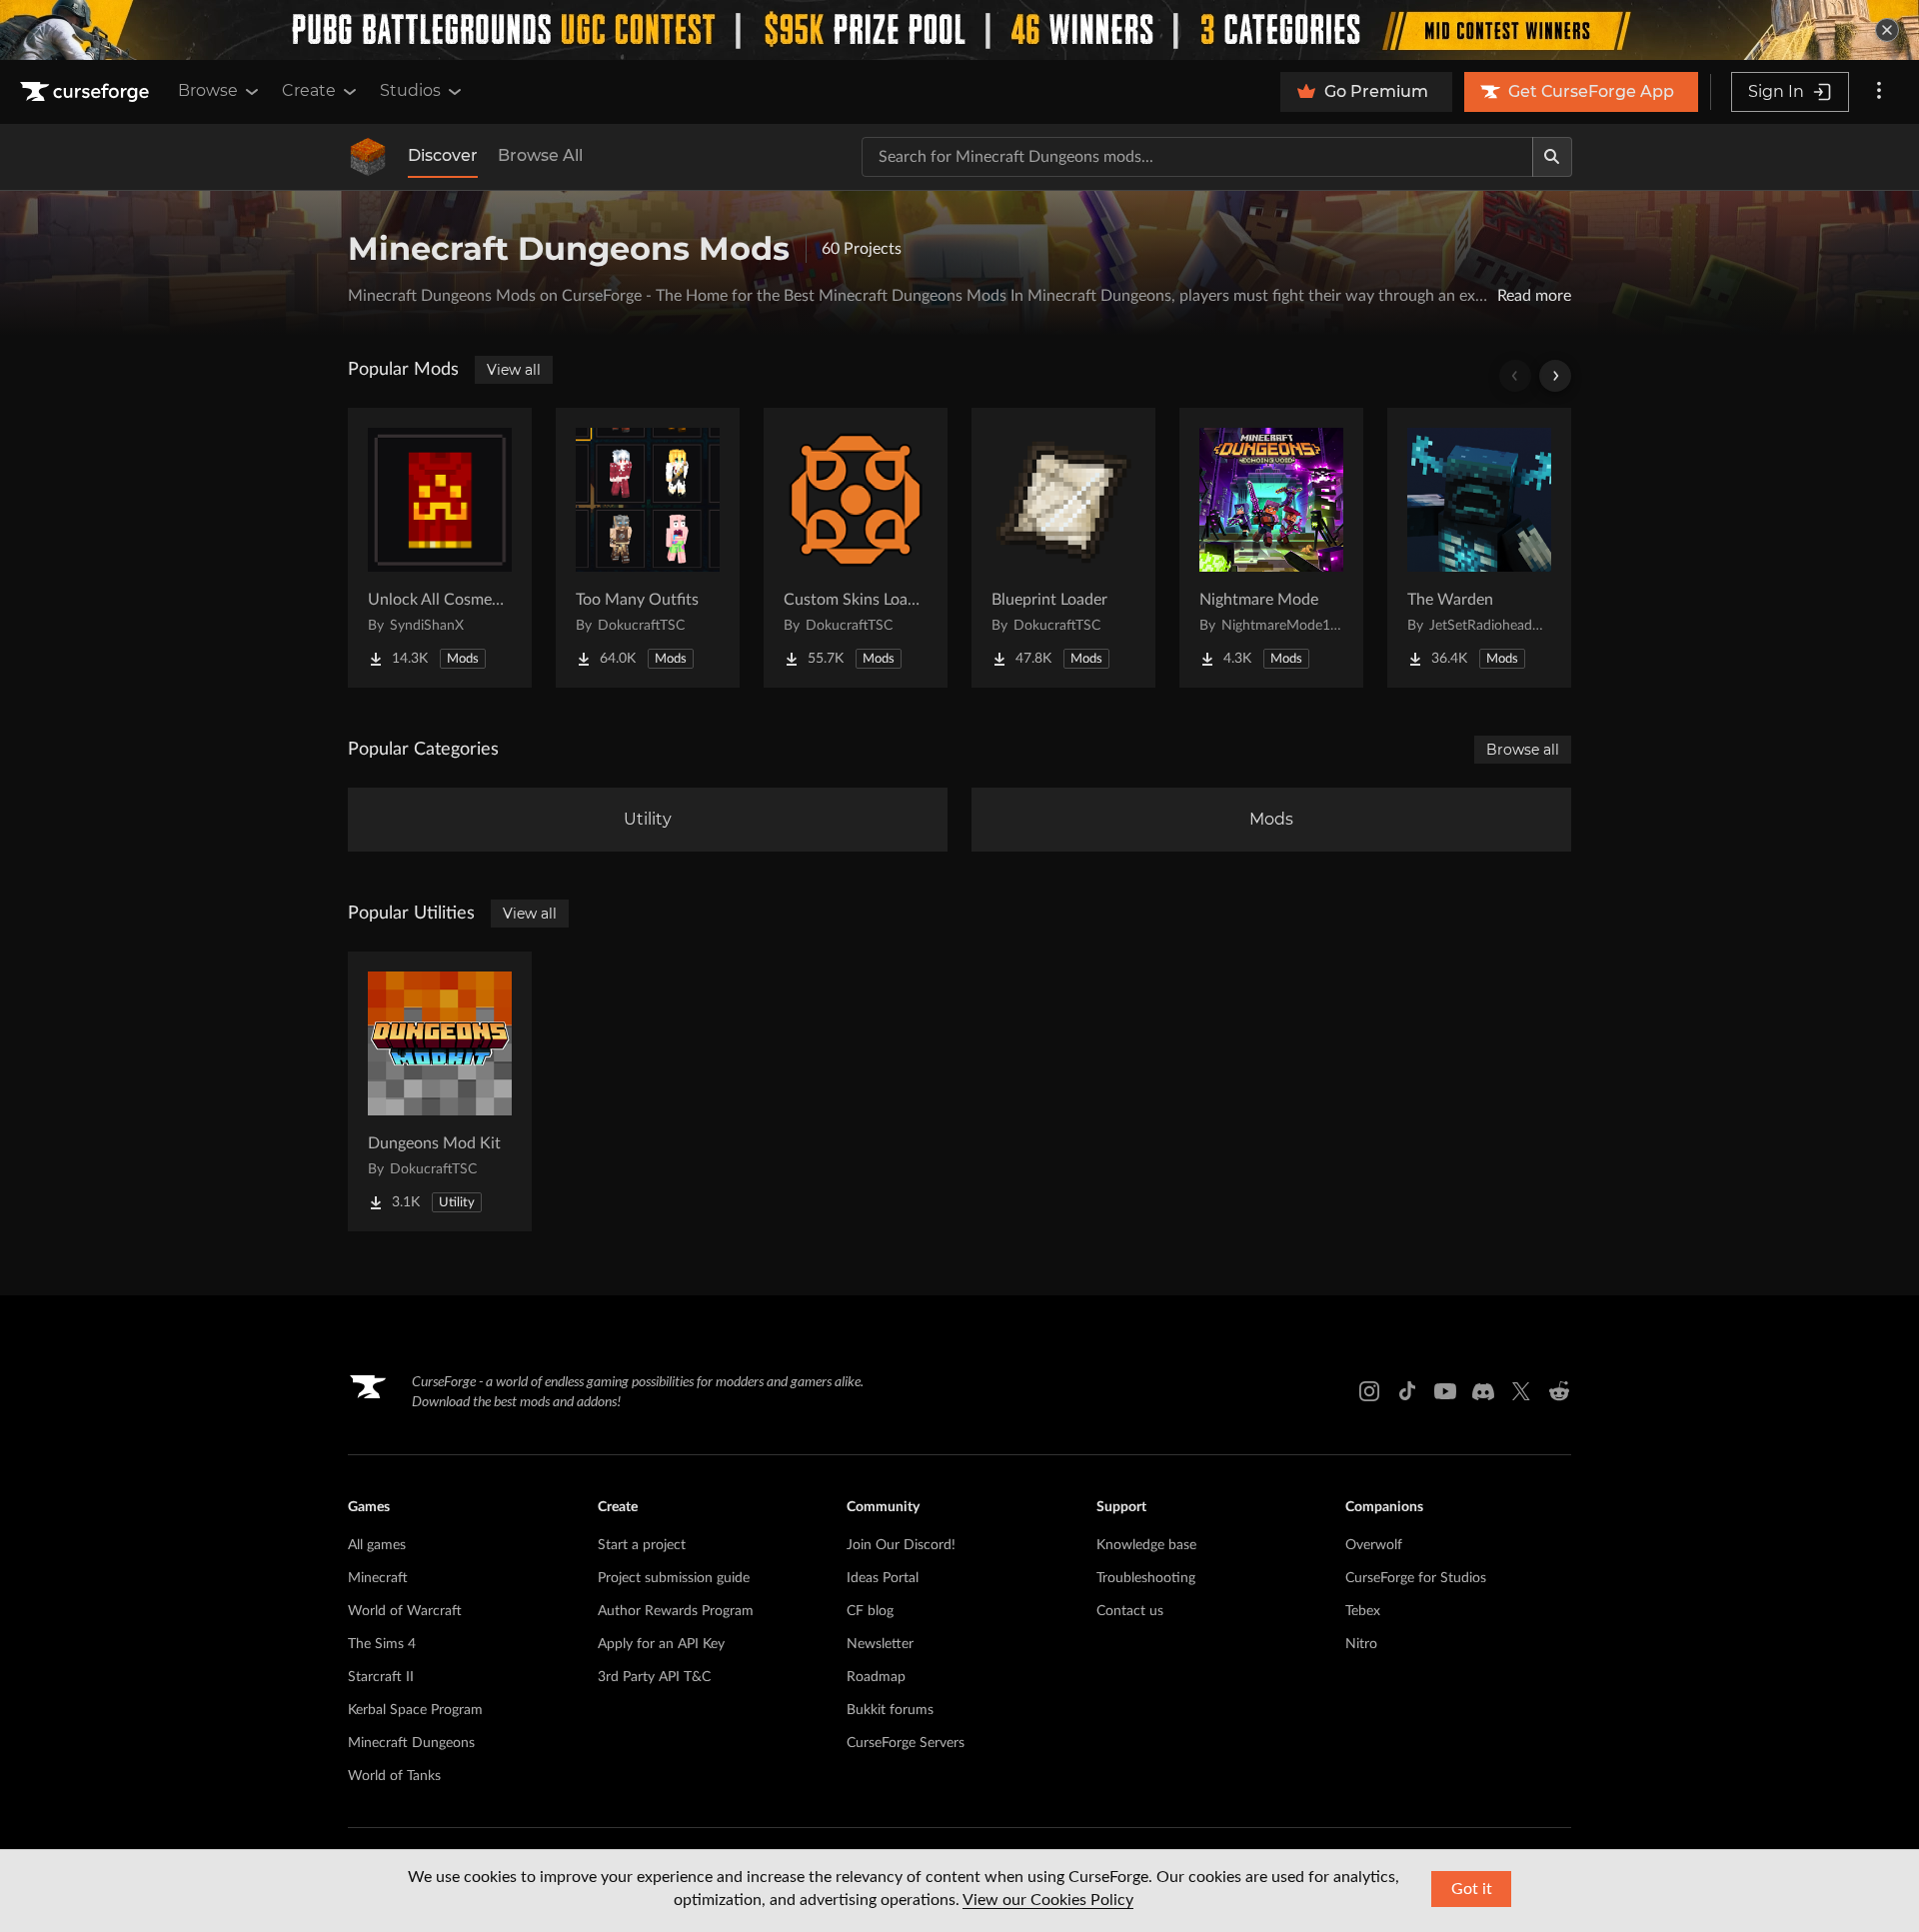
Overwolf (1374, 1545)
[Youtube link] (1445, 1391)
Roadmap (876, 1677)
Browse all (1523, 750)
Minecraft (378, 1578)
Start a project (642, 1545)
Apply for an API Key (661, 1644)
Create (309, 90)
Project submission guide (674, 1578)
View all (514, 370)
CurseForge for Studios (1416, 1578)
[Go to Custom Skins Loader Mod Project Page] (856, 548)
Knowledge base (1146, 1545)
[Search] (1552, 157)
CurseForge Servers (906, 1743)
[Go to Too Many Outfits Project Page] (648, 548)
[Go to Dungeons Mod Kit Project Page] (440, 1091)
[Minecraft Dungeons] (368, 157)
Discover (443, 155)
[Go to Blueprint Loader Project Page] (1063, 548)
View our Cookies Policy (1048, 1900)
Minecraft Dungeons (411, 1743)
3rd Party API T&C (654, 1677)
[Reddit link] (1559, 1391)
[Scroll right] (1555, 376)
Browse (208, 90)
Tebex (1363, 1611)
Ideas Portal (883, 1578)
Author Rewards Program (676, 1611)
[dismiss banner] (1887, 30)
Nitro (1361, 1644)
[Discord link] (1483, 1391)
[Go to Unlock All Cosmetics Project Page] (440, 548)
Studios (410, 90)
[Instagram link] (1369, 1391)
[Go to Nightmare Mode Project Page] (1271, 548)
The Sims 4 (382, 1644)
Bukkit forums (890, 1710)
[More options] (1879, 92)
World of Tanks (394, 1776)
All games (377, 1545)
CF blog (870, 1611)
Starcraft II (381, 1677)
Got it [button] (1472, 1889)
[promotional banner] (959, 30)
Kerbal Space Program (415, 1710)
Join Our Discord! (901, 1545)
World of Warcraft (405, 1611)
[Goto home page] (87, 92)
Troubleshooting (1146, 1578)
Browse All (540, 155)
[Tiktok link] (1407, 1391)
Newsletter (880, 1644)
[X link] (1521, 1391)
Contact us (1130, 1611)
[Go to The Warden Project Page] (1479, 548)
